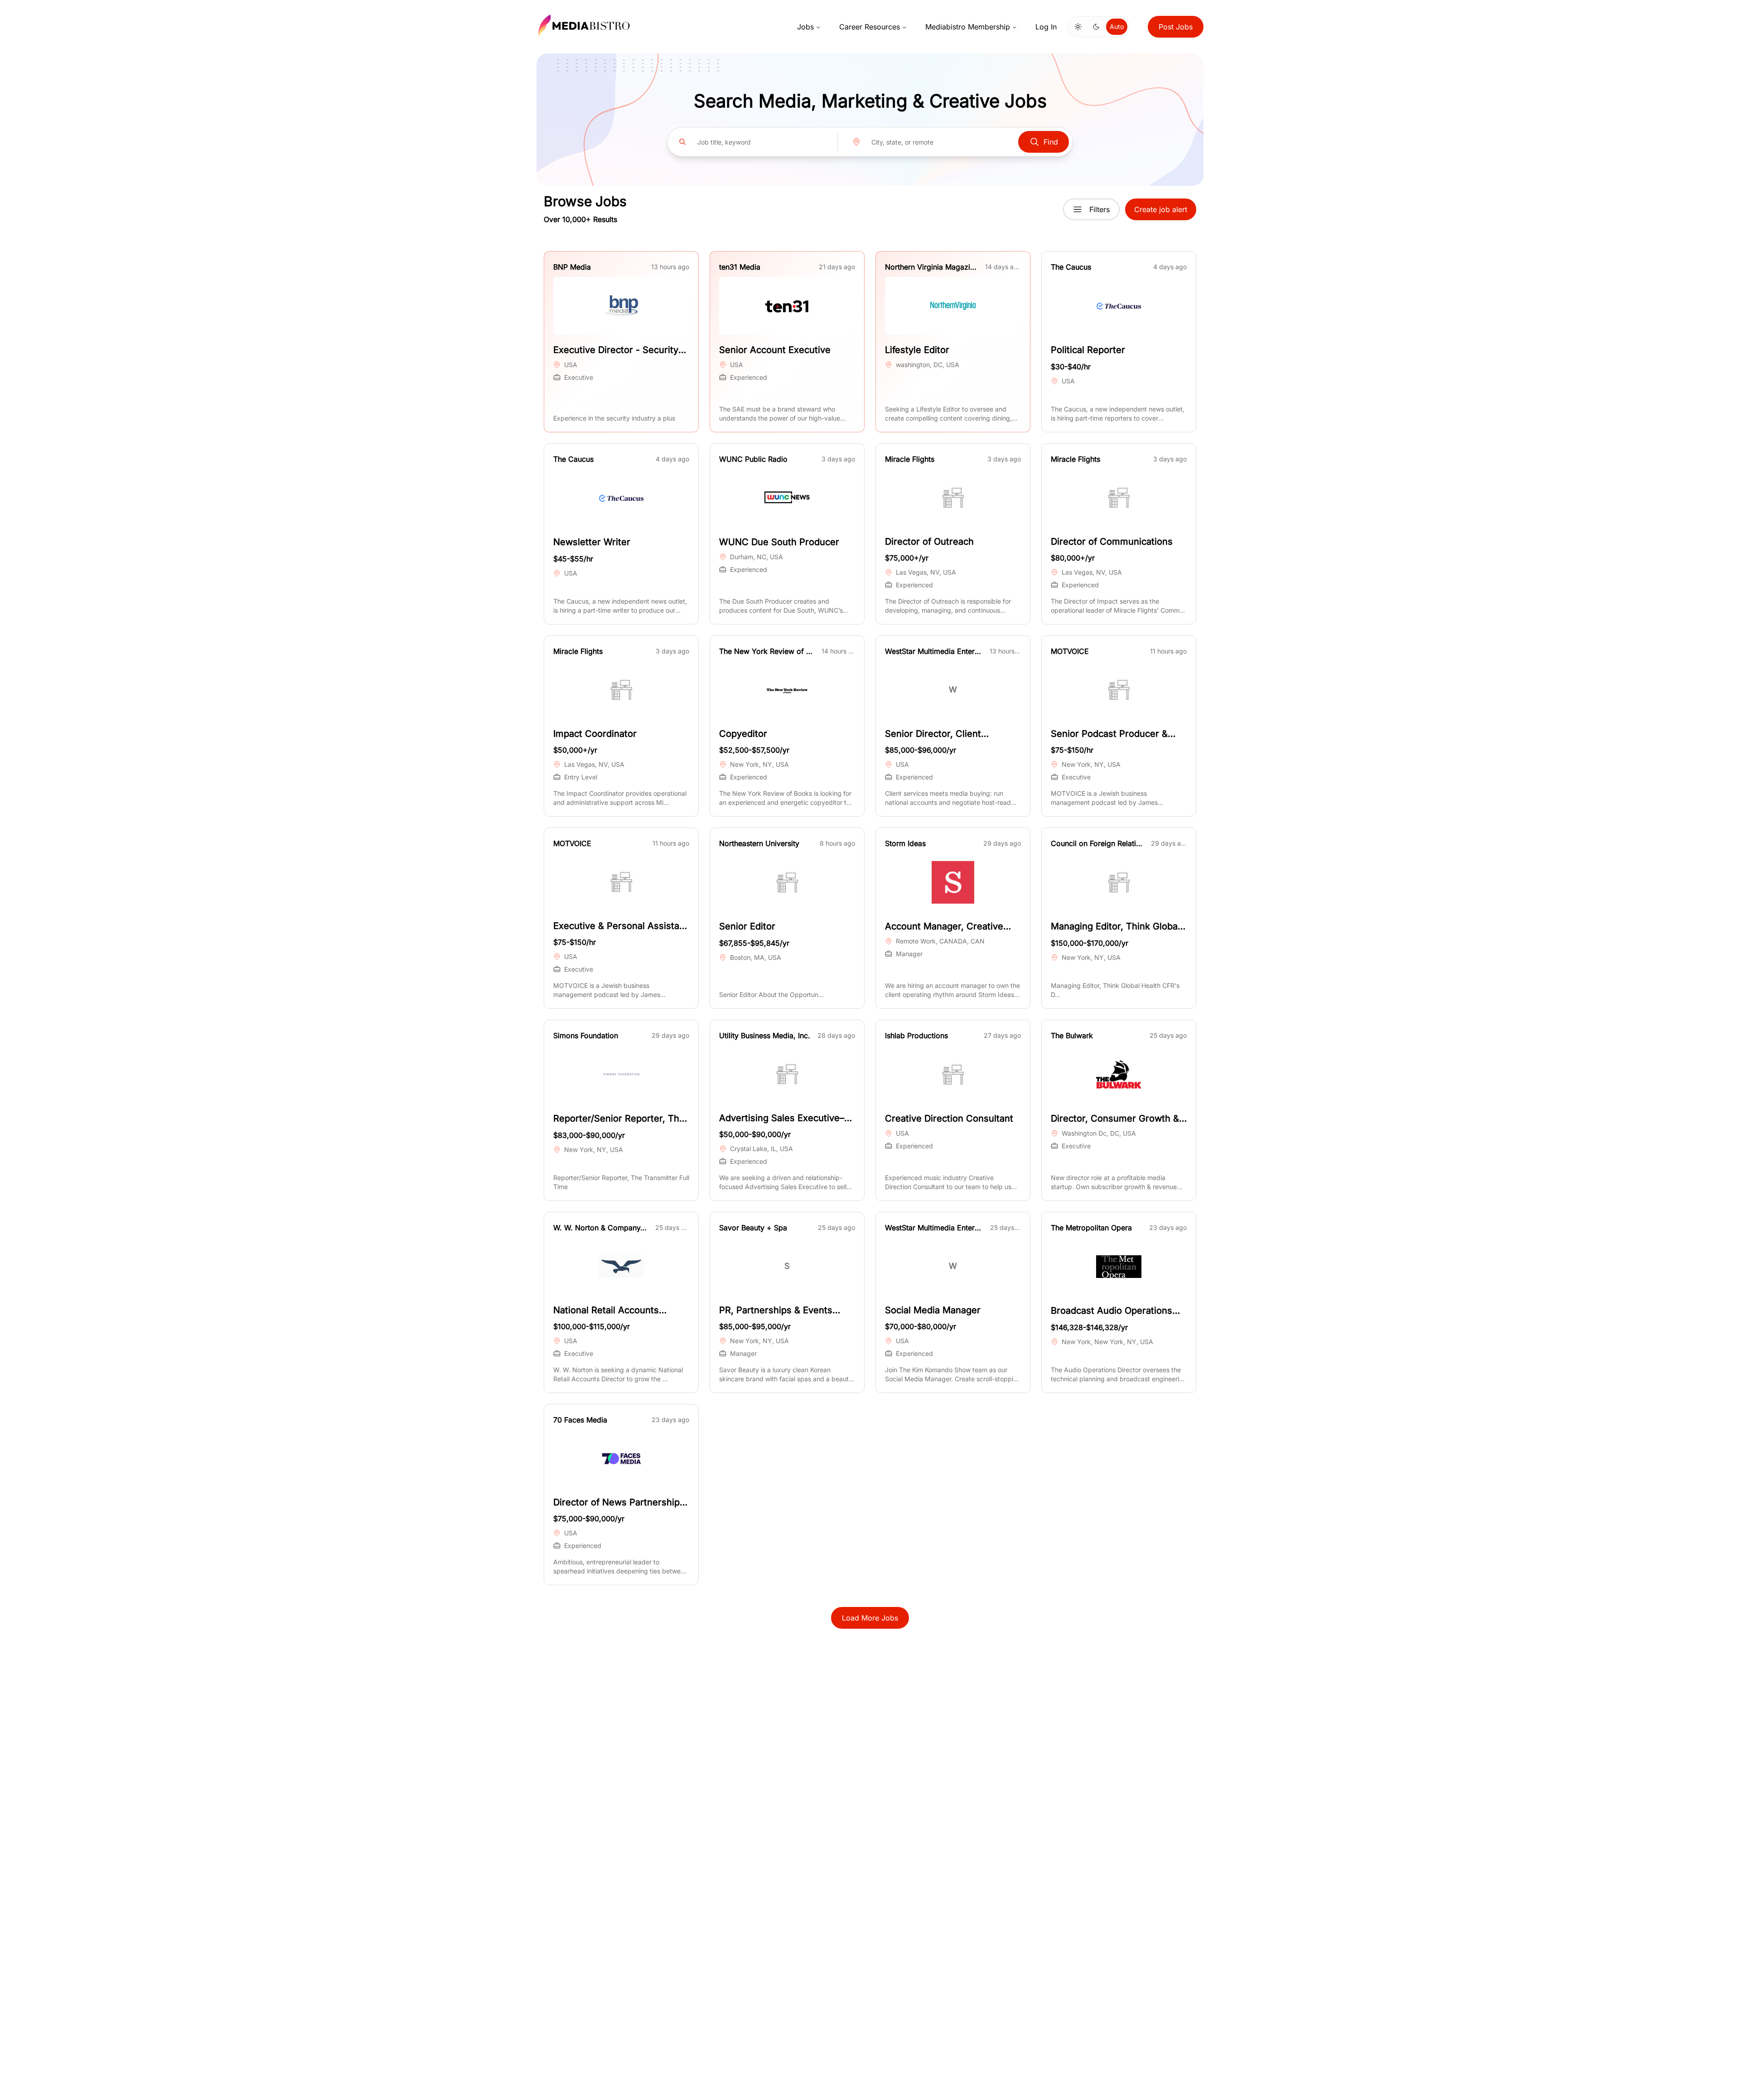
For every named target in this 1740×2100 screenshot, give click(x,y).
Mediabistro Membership (968, 27)
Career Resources (870, 27)
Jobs (805, 27)
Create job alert (1161, 209)
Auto (1117, 27)
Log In (1046, 27)
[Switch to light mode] (1078, 27)
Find (1051, 142)
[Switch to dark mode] (1096, 27)
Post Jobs (1176, 27)
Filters (1100, 209)
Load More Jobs (870, 1618)
